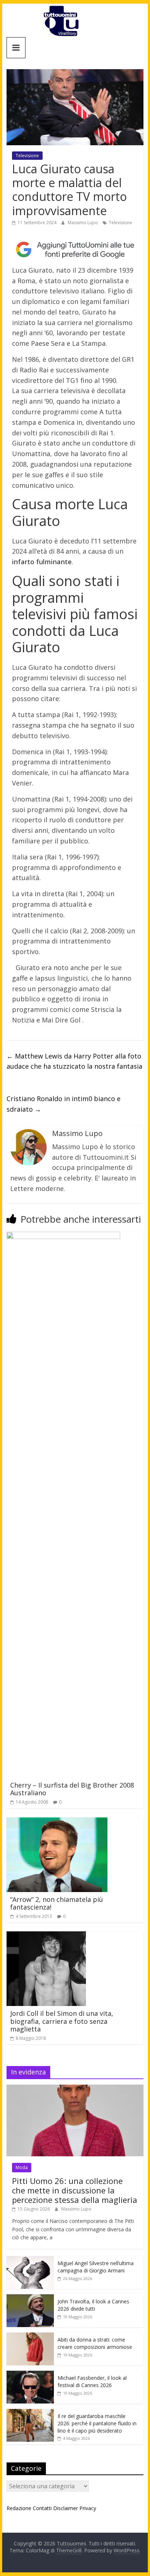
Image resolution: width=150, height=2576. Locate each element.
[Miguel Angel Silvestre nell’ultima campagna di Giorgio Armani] (30, 2260)
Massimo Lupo (83, 223)
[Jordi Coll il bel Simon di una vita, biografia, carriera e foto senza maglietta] (46, 1936)
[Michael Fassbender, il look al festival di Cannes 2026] (30, 2375)
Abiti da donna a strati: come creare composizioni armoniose (95, 2343)
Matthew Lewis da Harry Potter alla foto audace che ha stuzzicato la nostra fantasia (74, 1061)
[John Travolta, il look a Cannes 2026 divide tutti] (30, 2298)
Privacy (88, 2508)
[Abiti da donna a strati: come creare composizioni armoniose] (30, 2336)
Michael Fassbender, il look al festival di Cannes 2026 (92, 2381)
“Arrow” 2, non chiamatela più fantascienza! (57, 1903)
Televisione (27, 156)
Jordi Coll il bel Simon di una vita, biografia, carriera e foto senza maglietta (62, 2021)
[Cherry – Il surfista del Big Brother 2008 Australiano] (63, 1236)
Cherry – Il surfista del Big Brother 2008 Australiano (72, 1789)
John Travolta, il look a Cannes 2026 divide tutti (93, 2305)
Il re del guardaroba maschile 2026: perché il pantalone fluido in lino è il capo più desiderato (97, 2423)
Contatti (42, 2508)
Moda (22, 2167)
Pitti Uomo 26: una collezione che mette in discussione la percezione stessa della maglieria (75, 2190)
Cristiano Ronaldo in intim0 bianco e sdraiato (64, 1104)
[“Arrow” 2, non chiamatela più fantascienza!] (57, 1822)
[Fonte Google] (75, 250)
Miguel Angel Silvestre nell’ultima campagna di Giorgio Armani (96, 2267)
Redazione (19, 2508)
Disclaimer (66, 2508)
